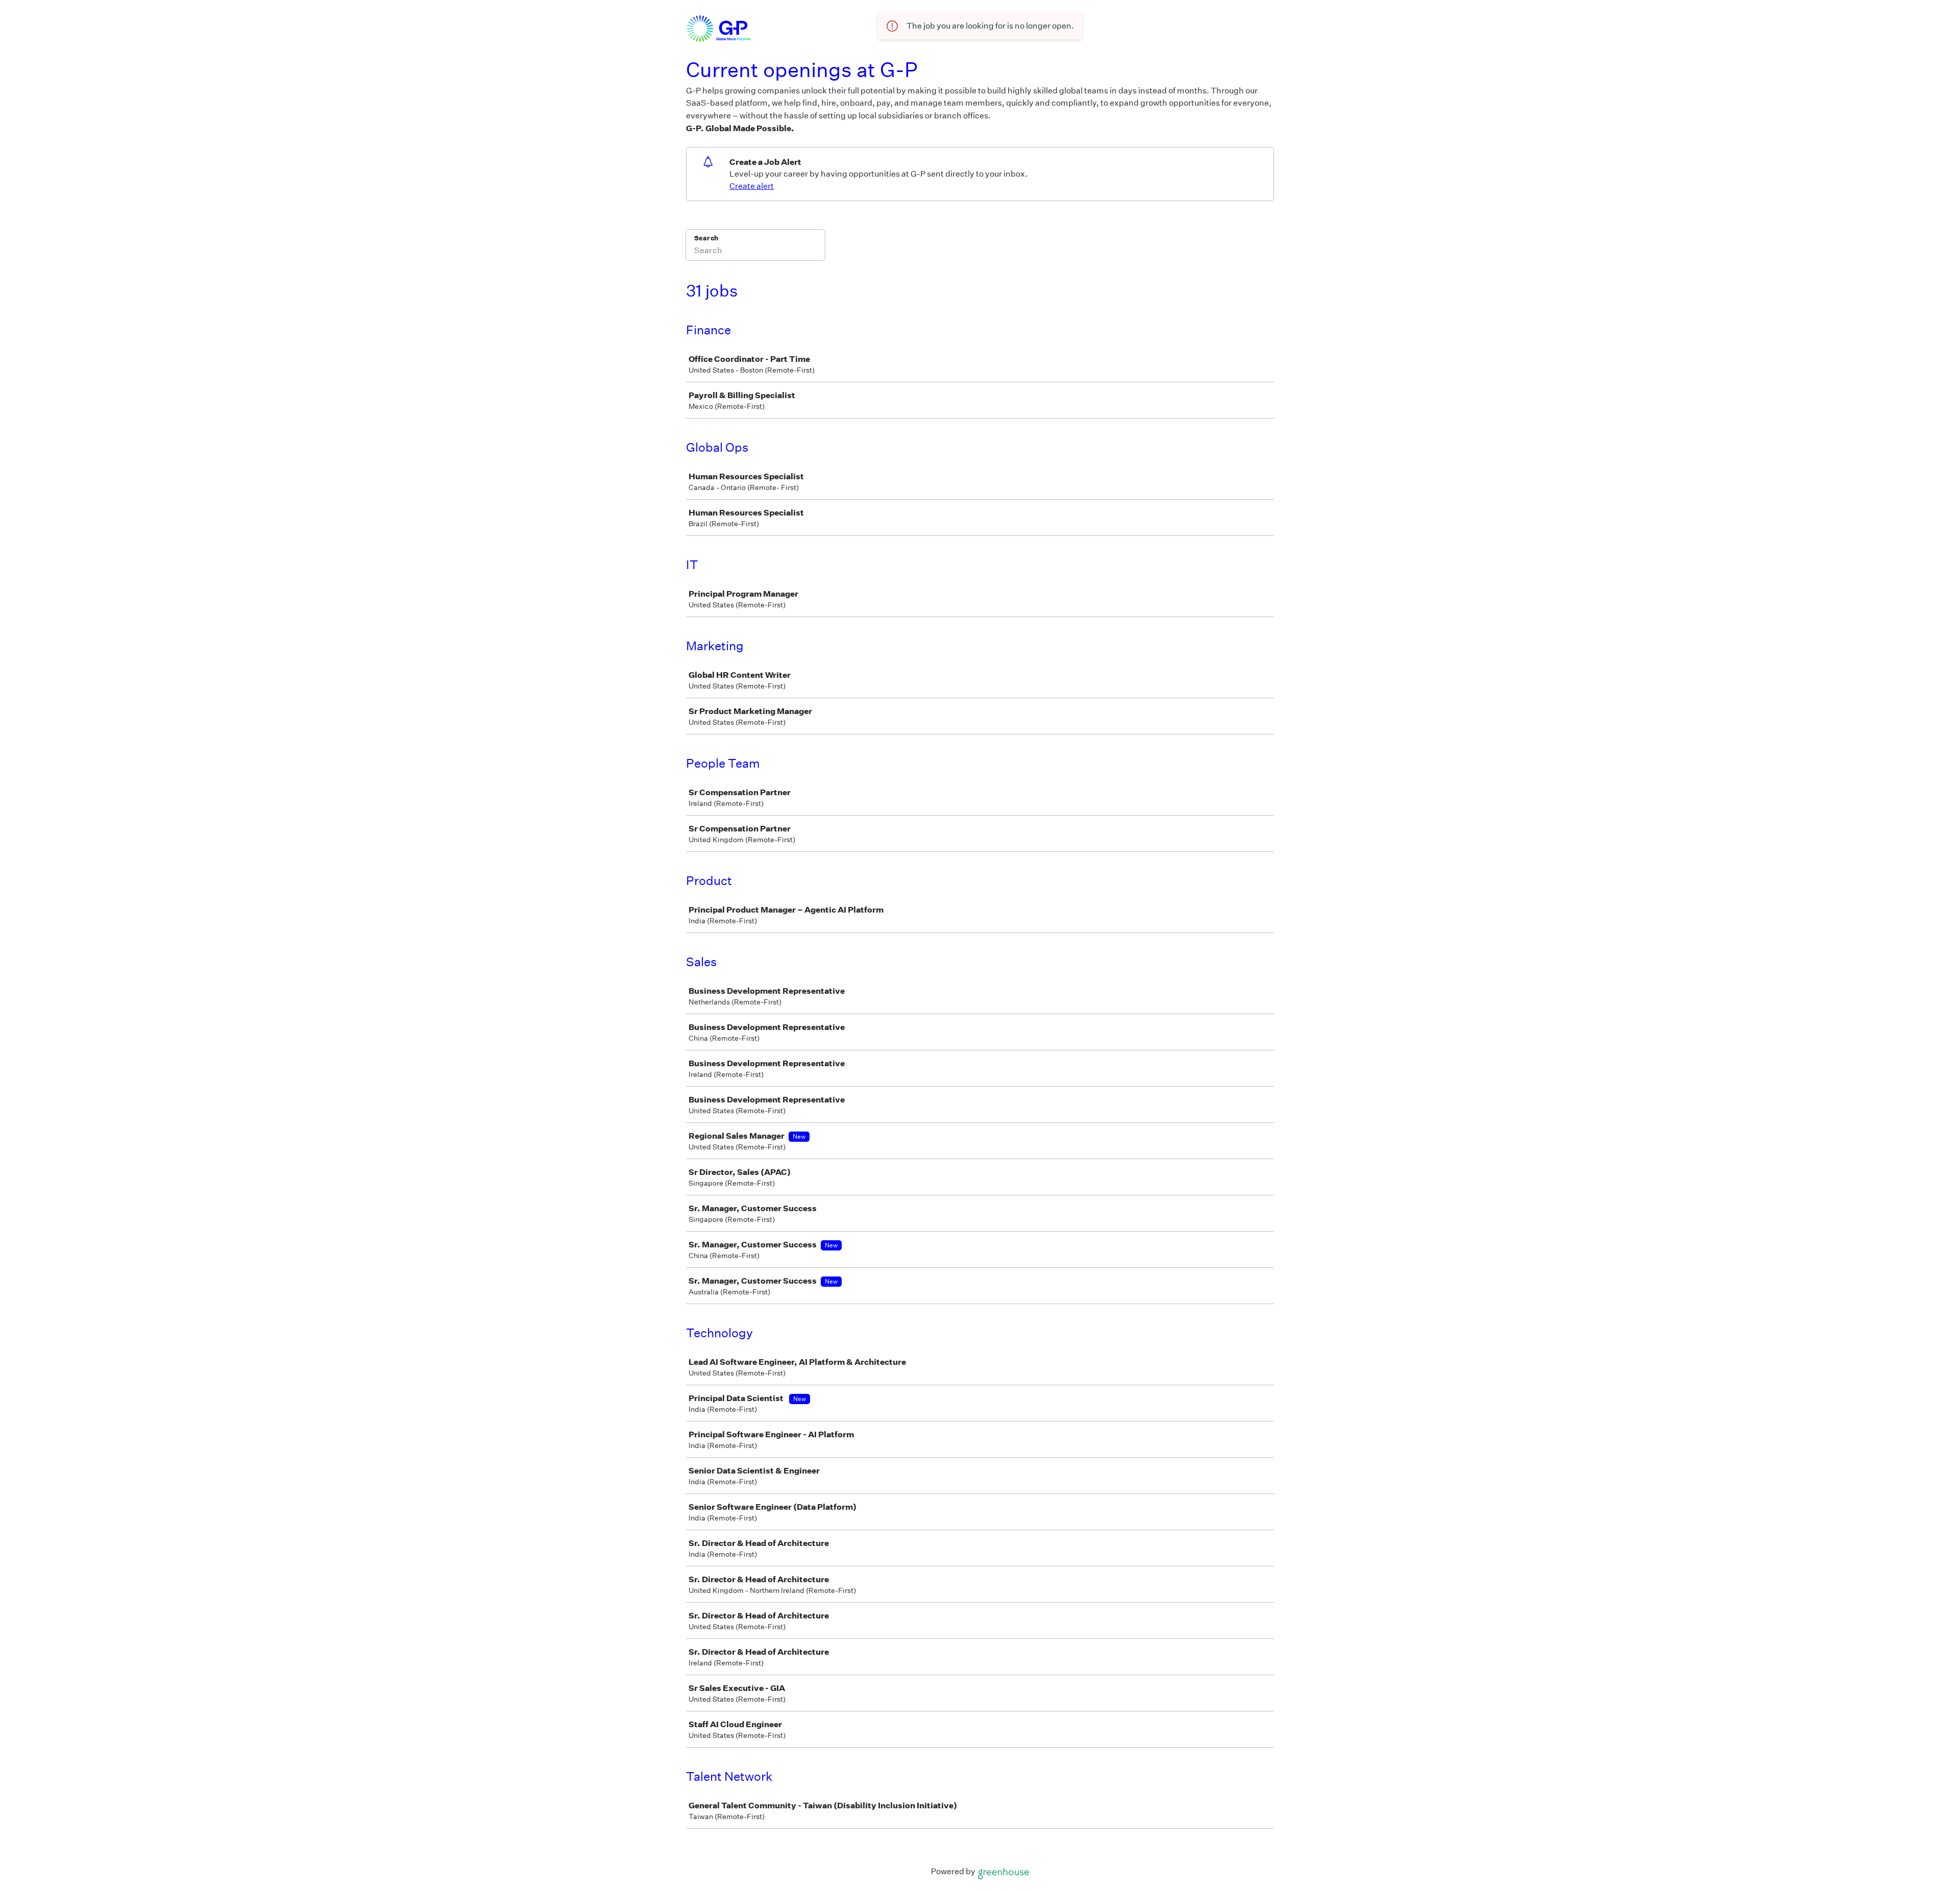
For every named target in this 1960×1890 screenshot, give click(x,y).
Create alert (752, 186)
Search (706, 238)
